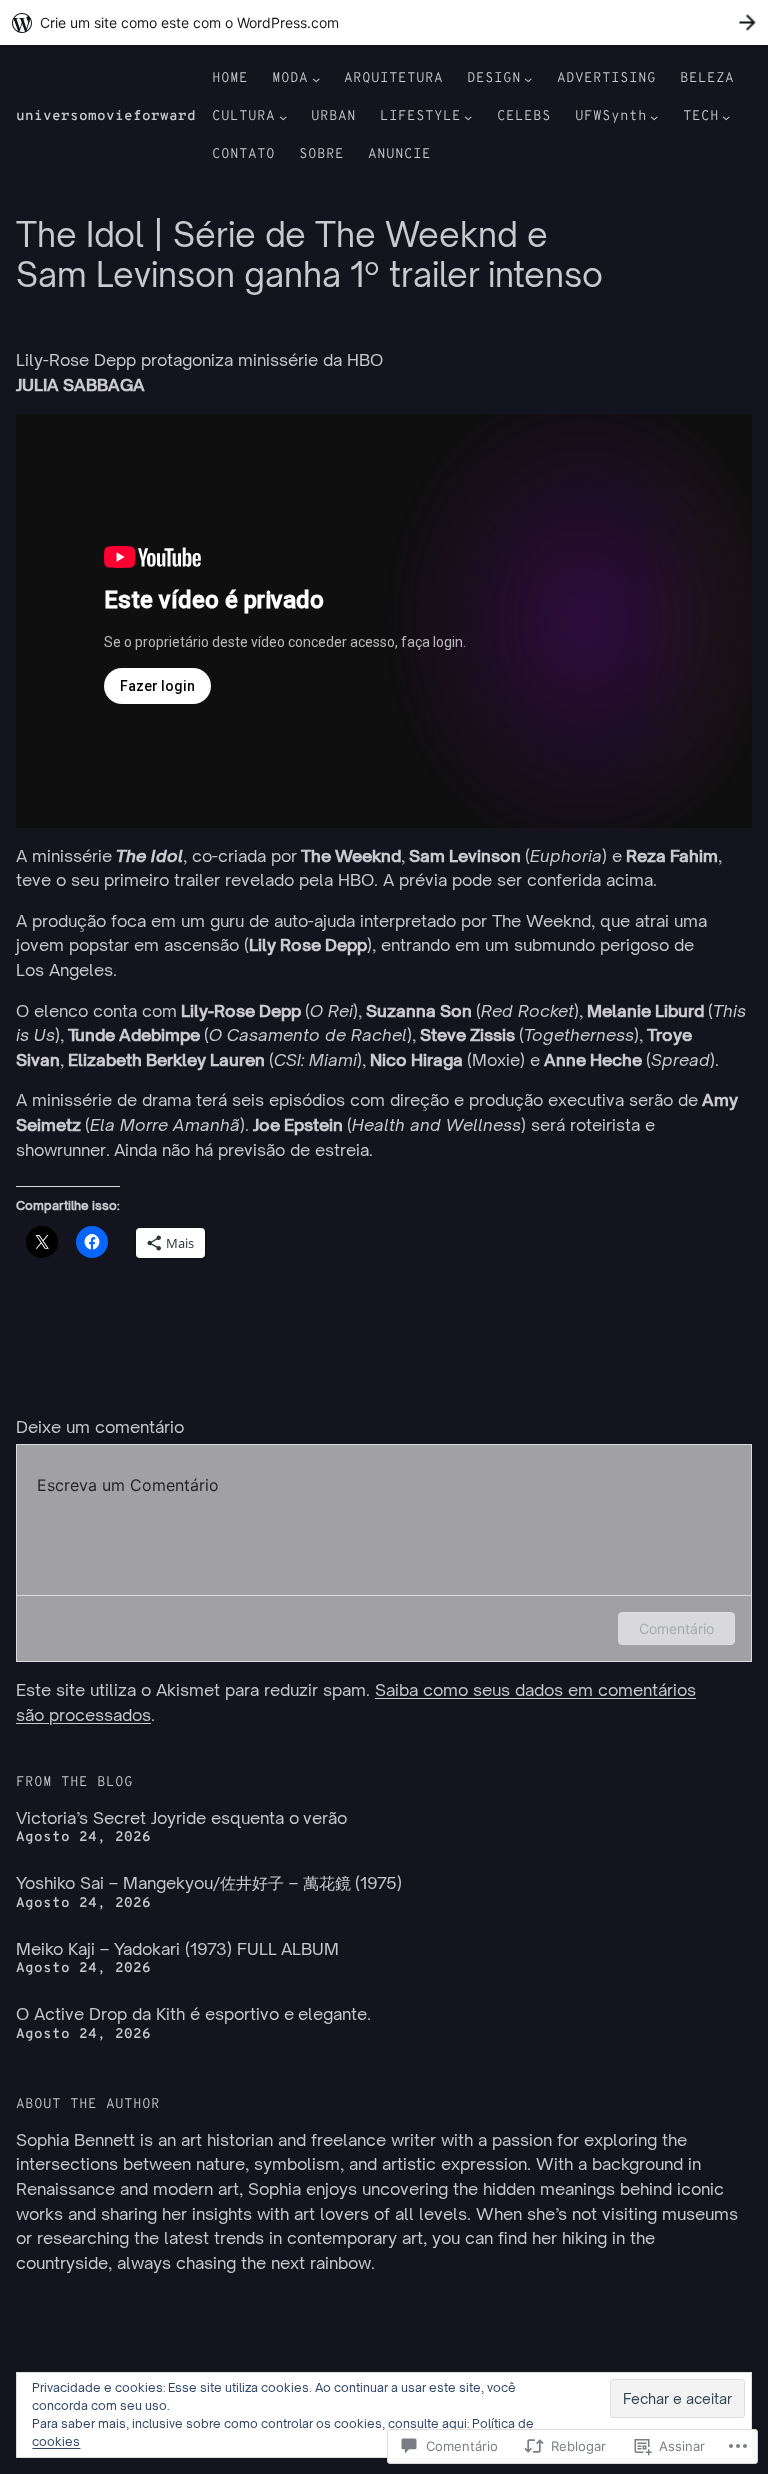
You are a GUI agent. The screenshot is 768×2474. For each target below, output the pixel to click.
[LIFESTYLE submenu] (468, 117)
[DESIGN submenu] (528, 79)
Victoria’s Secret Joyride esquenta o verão (181, 1818)
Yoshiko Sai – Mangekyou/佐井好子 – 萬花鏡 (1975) (209, 1883)
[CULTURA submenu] (283, 117)
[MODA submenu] (316, 79)
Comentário (676, 1628)
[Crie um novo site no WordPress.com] (384, 22)
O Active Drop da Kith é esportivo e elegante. (193, 2014)
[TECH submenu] (726, 117)
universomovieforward (106, 116)
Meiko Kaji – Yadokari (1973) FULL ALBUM (177, 1949)
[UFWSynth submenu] (654, 117)
